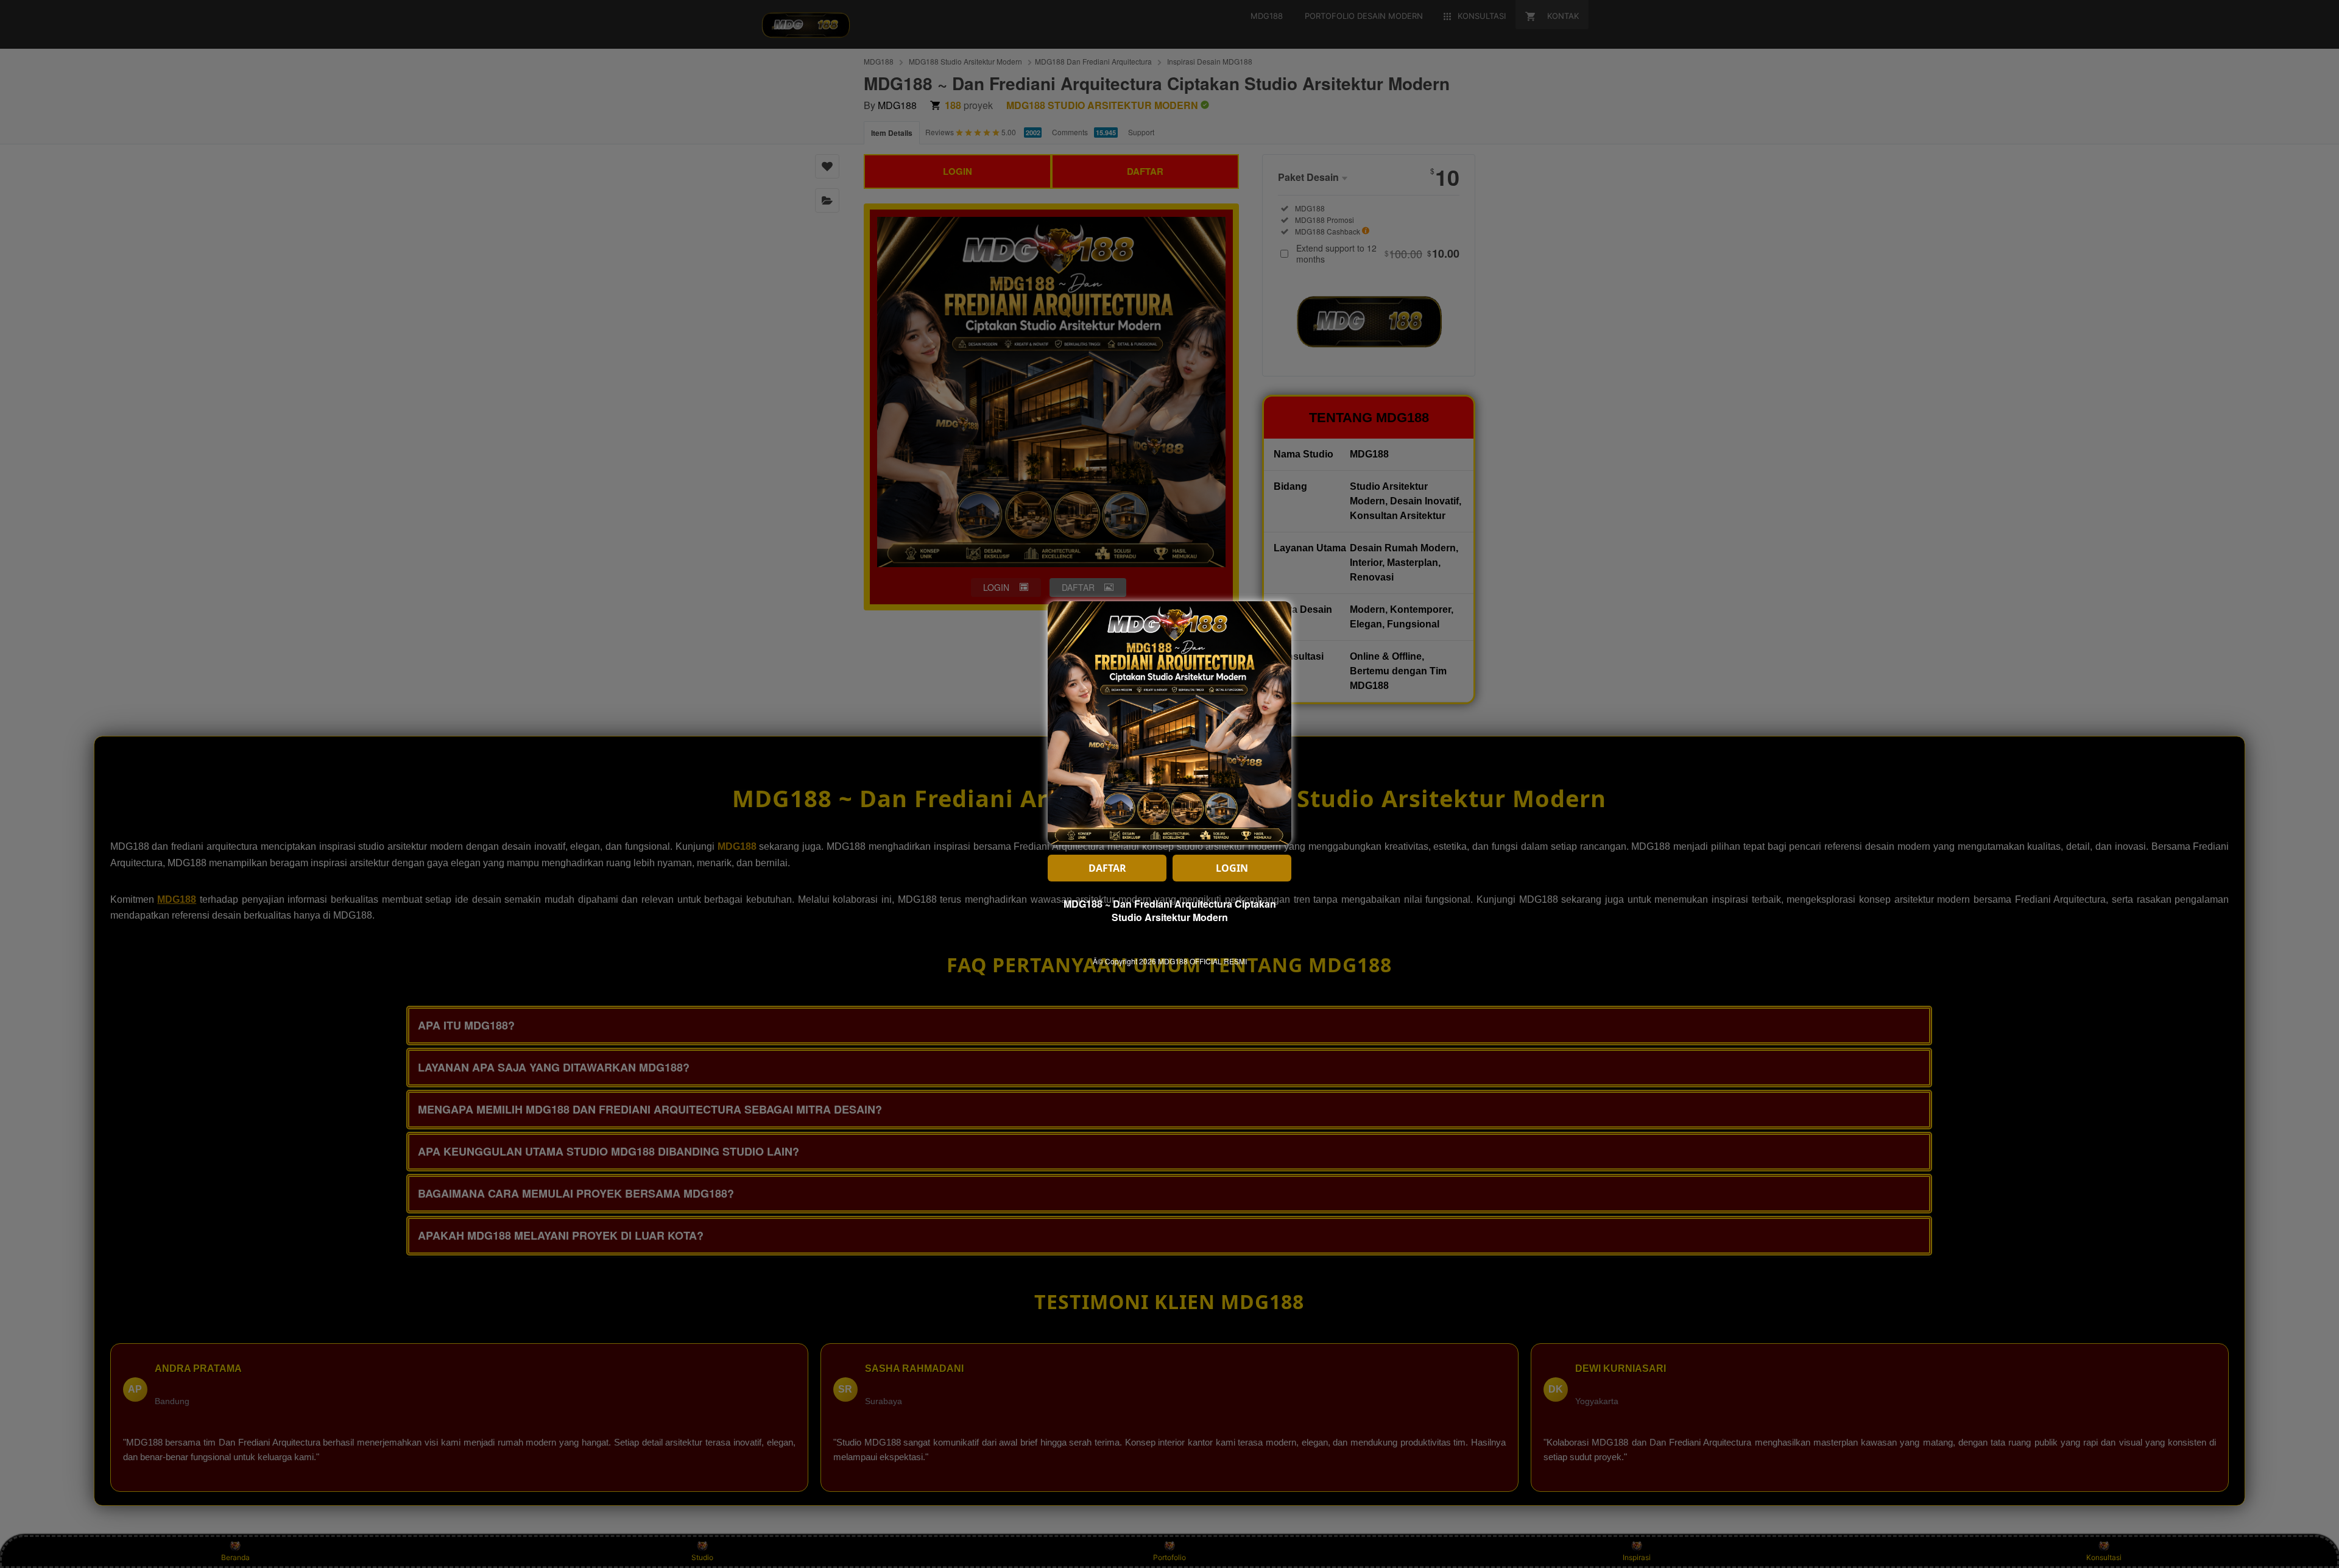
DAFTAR (1107, 868)
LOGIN (1232, 868)
